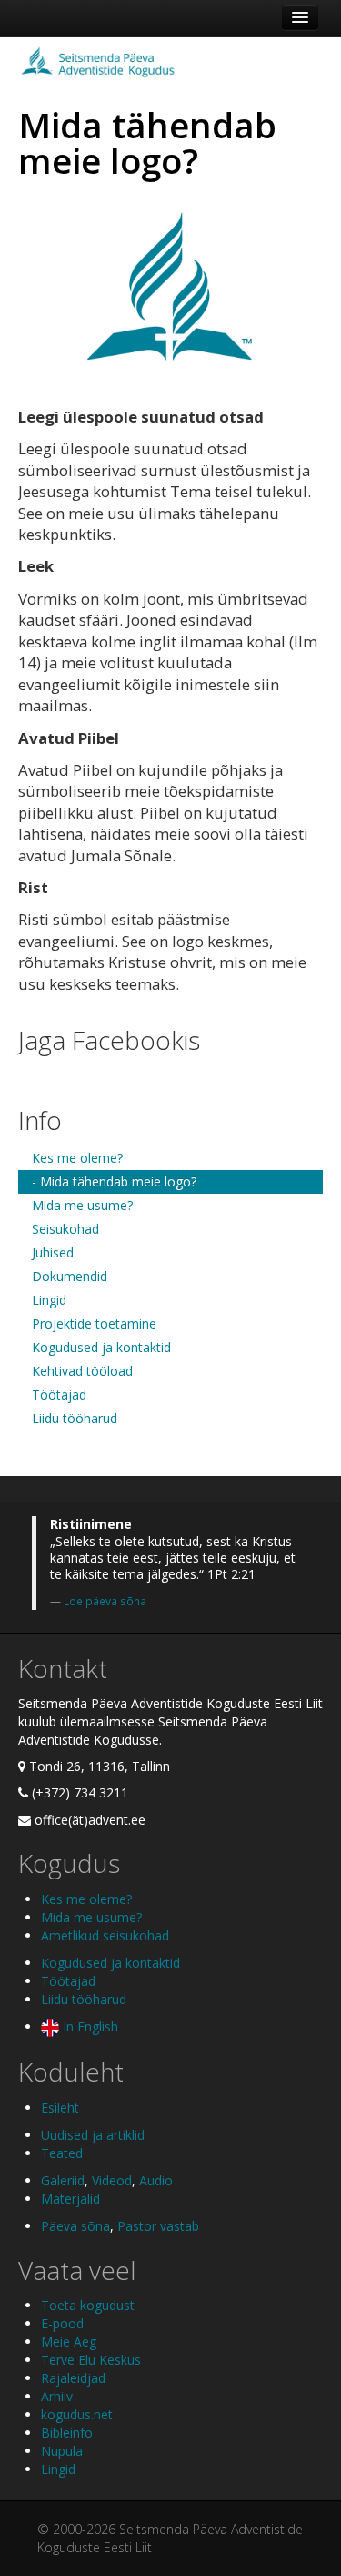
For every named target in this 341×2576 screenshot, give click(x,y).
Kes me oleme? (77, 1158)
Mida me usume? (82, 1205)
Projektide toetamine (94, 1324)
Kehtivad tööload (82, 1371)
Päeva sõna (75, 2226)
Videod (112, 2180)
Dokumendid (70, 1276)
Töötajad (59, 1395)
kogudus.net (77, 2414)
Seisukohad (65, 1229)
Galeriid (63, 2180)
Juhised (53, 1252)
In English (89, 2026)
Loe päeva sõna (105, 1601)
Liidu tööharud (75, 1418)
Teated (62, 2153)
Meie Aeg (69, 2342)
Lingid (49, 1300)
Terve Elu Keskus (91, 2360)
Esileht (60, 2108)
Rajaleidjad (73, 2378)
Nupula (62, 2451)
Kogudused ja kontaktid (101, 1347)
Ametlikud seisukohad (105, 1935)
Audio (156, 2180)
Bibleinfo (67, 2433)
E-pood (62, 2323)
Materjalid (70, 2199)
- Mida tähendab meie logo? (114, 1181)
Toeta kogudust (88, 2305)
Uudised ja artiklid (93, 2135)
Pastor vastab (158, 2226)
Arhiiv (57, 2396)
